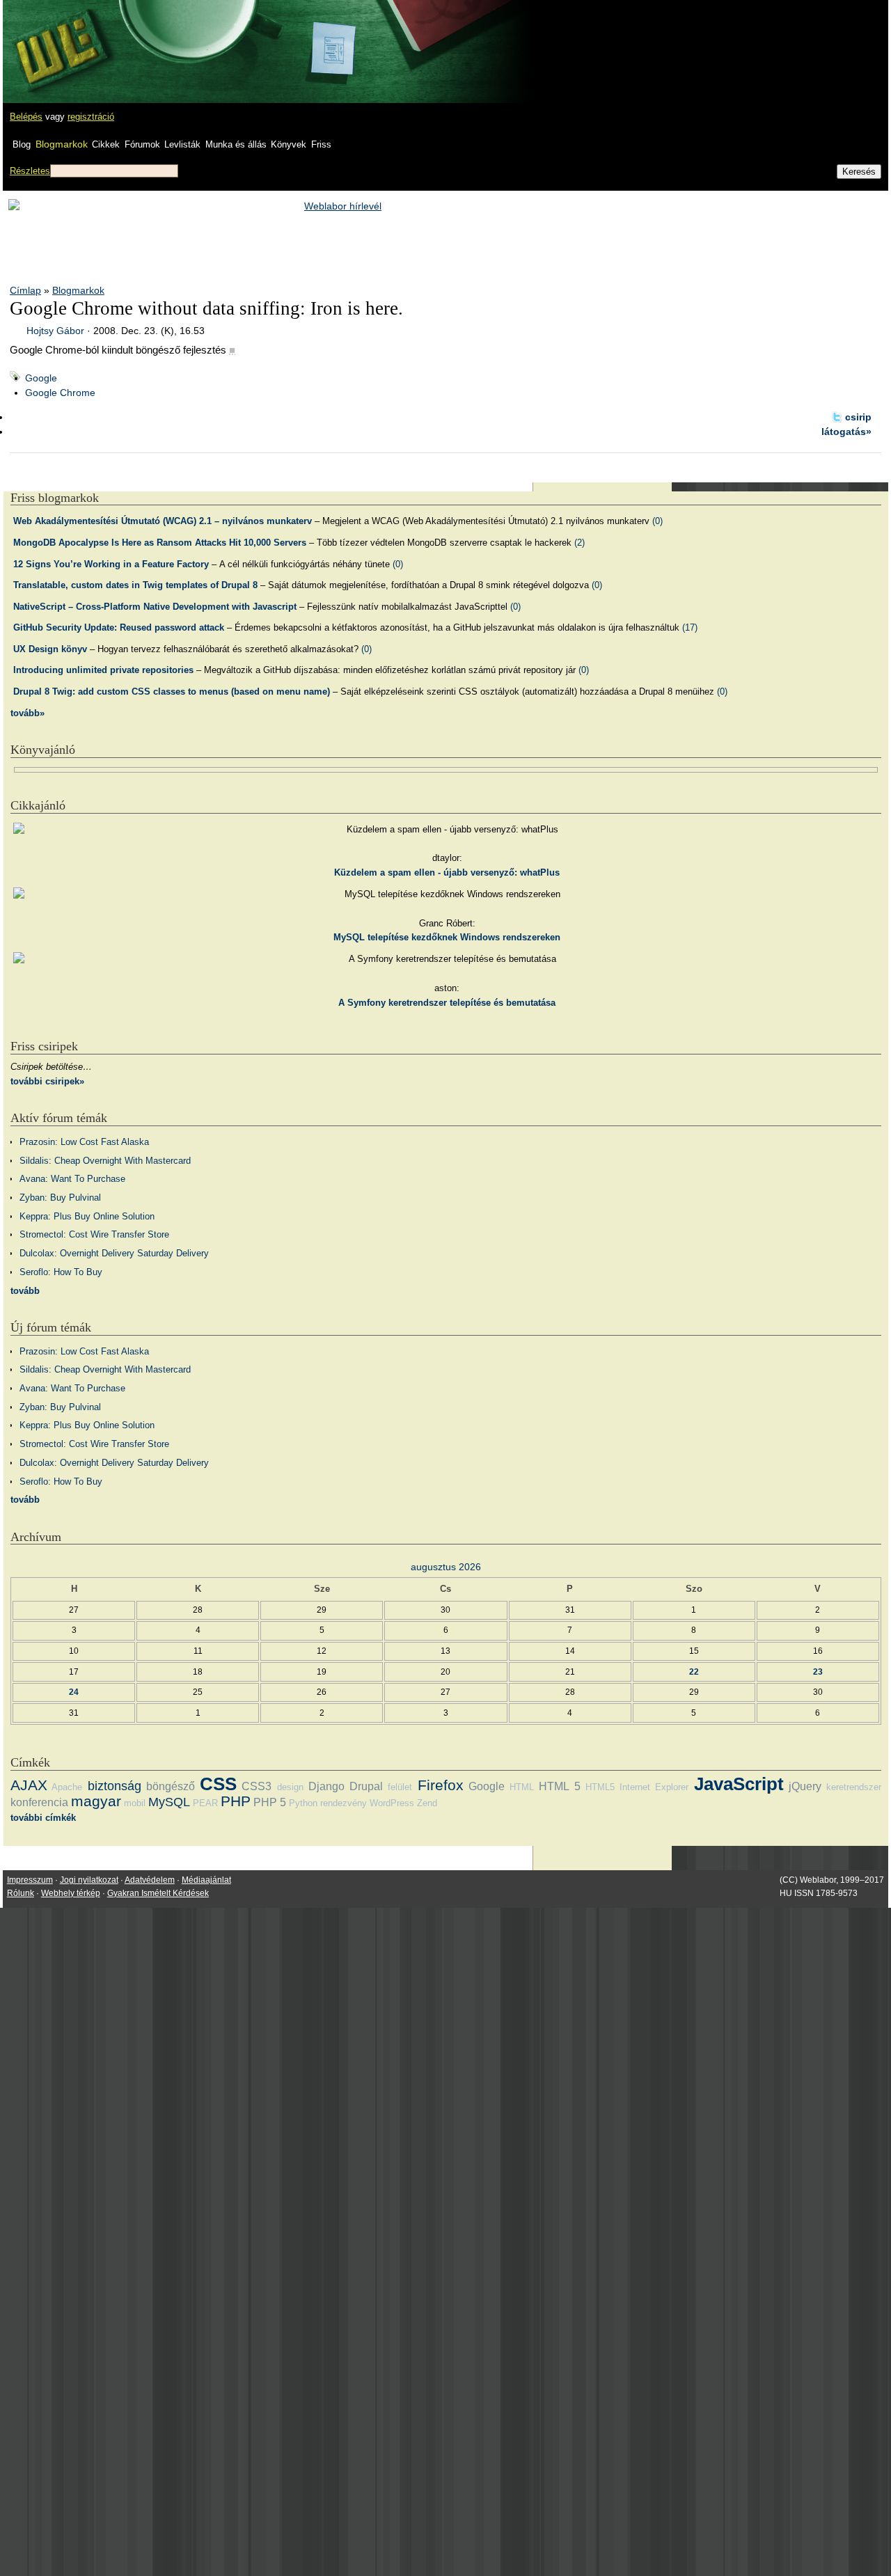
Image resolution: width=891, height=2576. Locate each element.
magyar (96, 1801)
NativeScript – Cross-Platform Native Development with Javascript (155, 607)
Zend (427, 1803)
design (290, 1787)
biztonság (115, 1786)
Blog (22, 144)
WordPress (392, 1803)
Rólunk (21, 1893)
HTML (522, 1787)
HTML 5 (559, 1786)
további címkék (43, 1818)
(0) (657, 521)
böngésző (171, 1786)
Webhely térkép (71, 1893)
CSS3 (257, 1786)
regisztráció (91, 117)
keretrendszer (854, 1787)
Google (41, 378)
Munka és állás (236, 144)
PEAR (205, 1803)
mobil (135, 1803)
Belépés (26, 117)
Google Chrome (60, 393)
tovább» (27, 713)
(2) (579, 543)
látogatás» (846, 432)
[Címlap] (56, 38)
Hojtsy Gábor (55, 331)
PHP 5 (270, 1802)
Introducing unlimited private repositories (103, 670)
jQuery (805, 1786)
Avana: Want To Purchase (72, 1179)
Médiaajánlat (206, 1880)
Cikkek (106, 144)
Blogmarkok (62, 144)
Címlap (25, 290)
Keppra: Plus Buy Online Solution (87, 1216)
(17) (690, 627)
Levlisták (182, 144)
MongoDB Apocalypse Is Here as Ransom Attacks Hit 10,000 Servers (160, 543)
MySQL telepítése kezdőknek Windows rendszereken (447, 937)
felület (400, 1787)
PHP (236, 1801)
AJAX (29, 1785)
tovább (25, 1291)
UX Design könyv (50, 649)
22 (694, 1672)
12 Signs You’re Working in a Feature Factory (111, 564)
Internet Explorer (654, 1787)
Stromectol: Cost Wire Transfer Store (94, 1234)
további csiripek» (47, 1081)
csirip (858, 417)
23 (818, 1672)
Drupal (366, 1786)
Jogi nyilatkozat (89, 1880)
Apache (67, 1787)
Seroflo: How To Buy (61, 1272)
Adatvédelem (150, 1880)
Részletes (30, 171)
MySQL (169, 1802)
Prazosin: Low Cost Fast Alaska (84, 1142)
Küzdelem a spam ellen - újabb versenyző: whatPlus (447, 872)
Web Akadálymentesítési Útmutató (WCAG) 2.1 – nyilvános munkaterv (163, 521)
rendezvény (344, 1803)
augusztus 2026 (446, 1567)
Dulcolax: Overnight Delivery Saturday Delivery (114, 1253)
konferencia (39, 1802)
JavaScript (739, 1784)
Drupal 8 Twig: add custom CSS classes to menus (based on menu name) (172, 692)
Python (303, 1803)
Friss (321, 144)
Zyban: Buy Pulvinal (60, 1198)
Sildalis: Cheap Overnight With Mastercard (105, 1161)
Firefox (441, 1785)
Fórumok (142, 144)
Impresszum (30, 1880)
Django (326, 1786)
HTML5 (600, 1787)
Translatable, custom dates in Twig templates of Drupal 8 (135, 585)
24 (74, 1692)
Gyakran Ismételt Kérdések (158, 1893)
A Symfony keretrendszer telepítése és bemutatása (447, 1003)
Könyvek (289, 144)
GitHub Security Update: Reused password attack (119, 627)
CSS (218, 1784)
